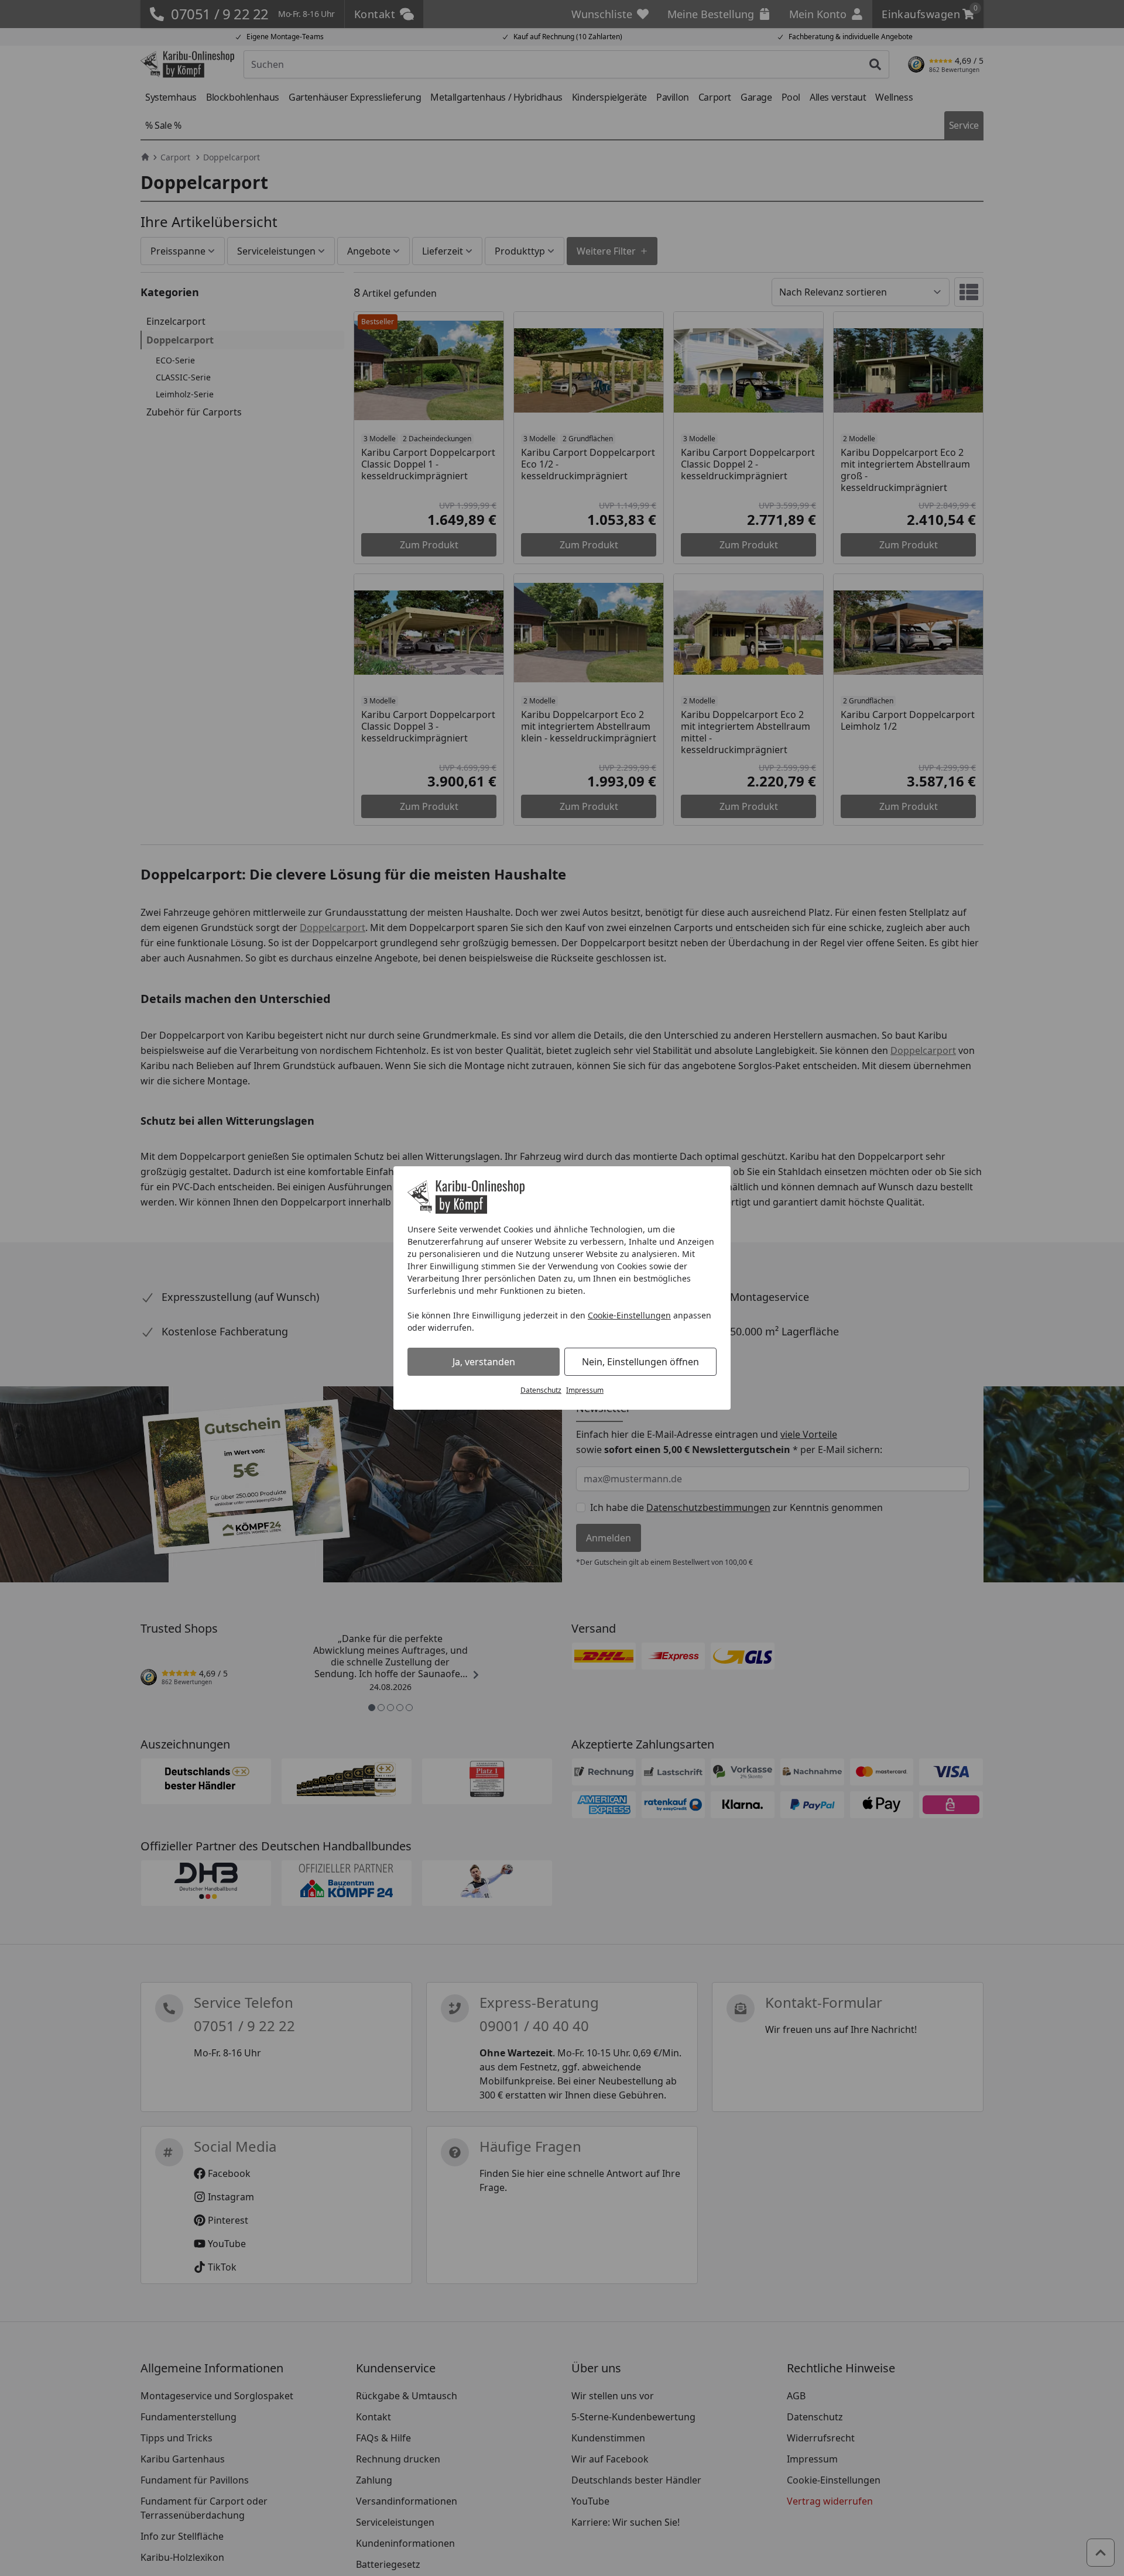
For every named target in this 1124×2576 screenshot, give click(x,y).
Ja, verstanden (484, 1362)
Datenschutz (541, 1390)
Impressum (585, 1390)
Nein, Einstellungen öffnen (640, 1362)
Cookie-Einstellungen (629, 1315)
